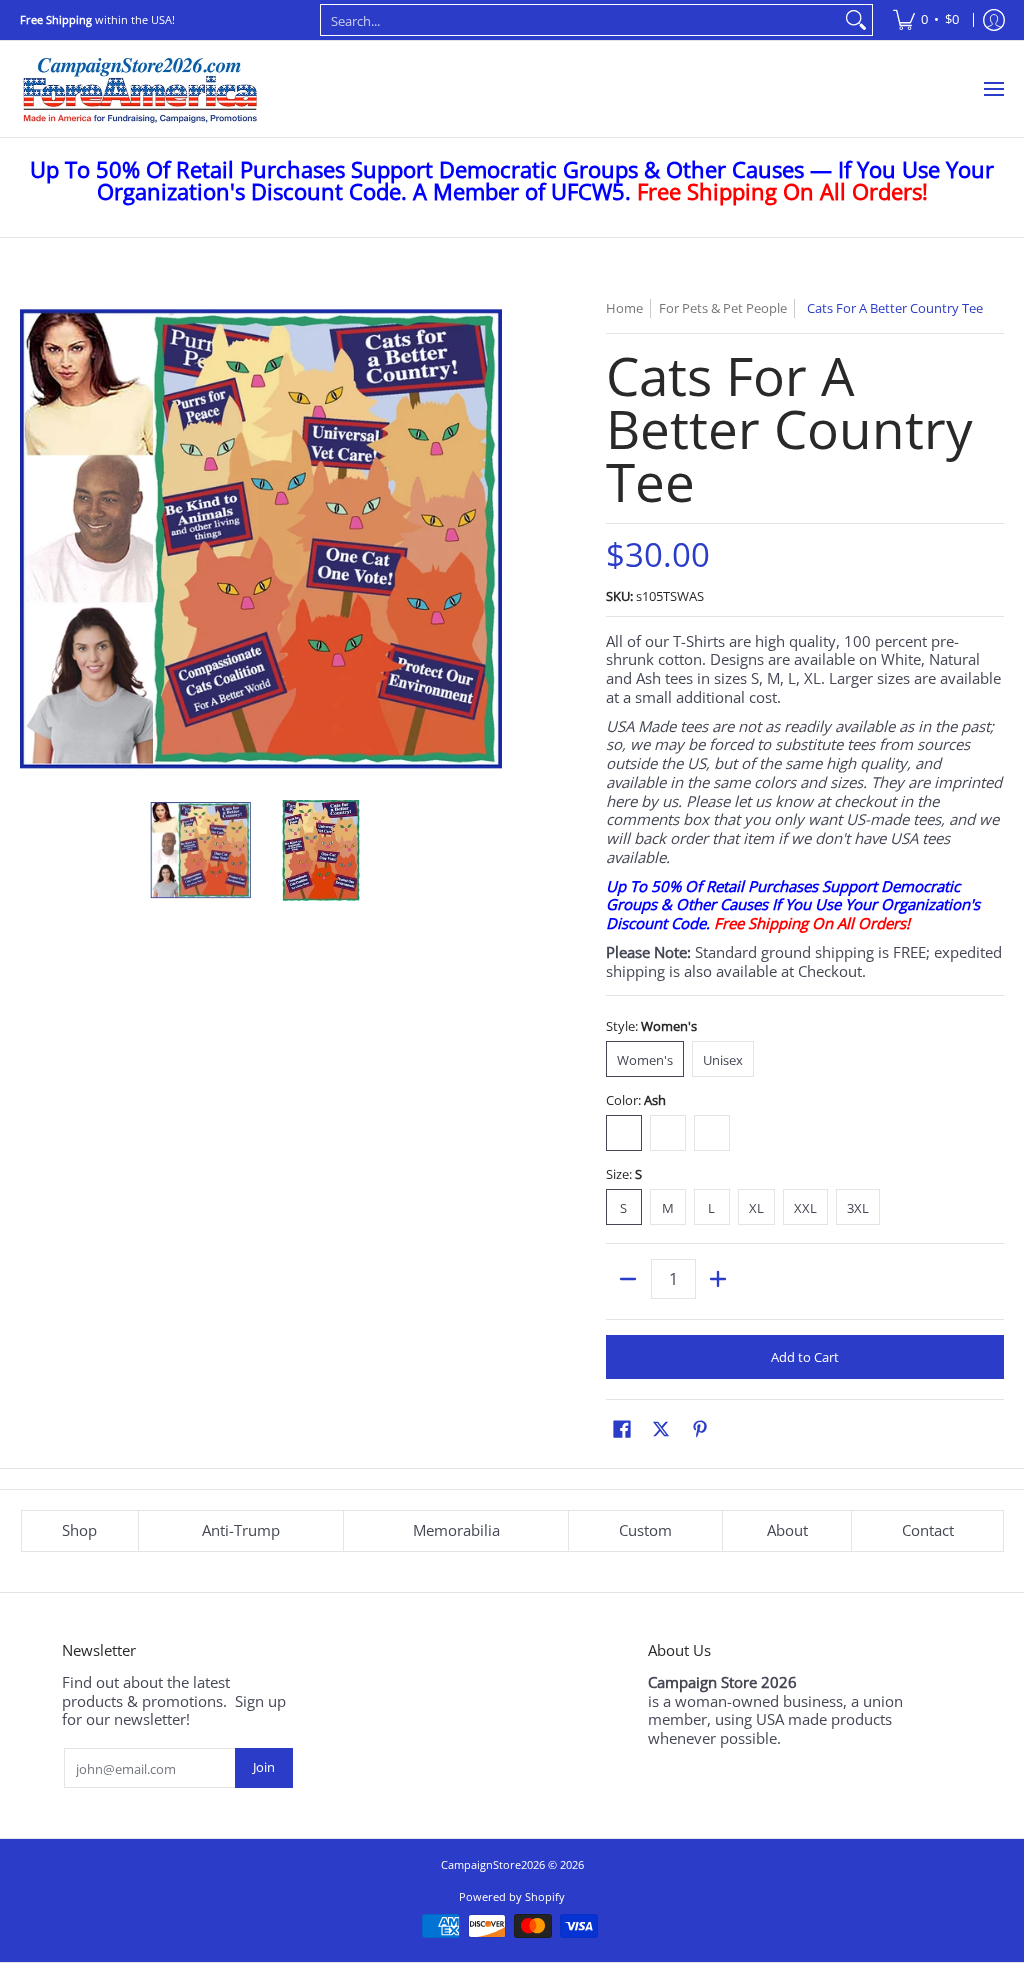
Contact (928, 1530)
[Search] (856, 20)
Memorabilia (456, 1530)
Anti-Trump (241, 1530)
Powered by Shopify (512, 1896)
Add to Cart (805, 1357)
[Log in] (994, 20)
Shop (79, 1530)
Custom (645, 1530)
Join (264, 1767)
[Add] (718, 1279)
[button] (622, 1428)
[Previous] (34, 539)
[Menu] (993, 89)
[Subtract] (628, 1279)
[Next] (488, 539)
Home (624, 308)
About (787, 1530)
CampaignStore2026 (493, 1864)
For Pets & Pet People (723, 308)
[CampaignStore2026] (140, 89)
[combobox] (581, 20)
